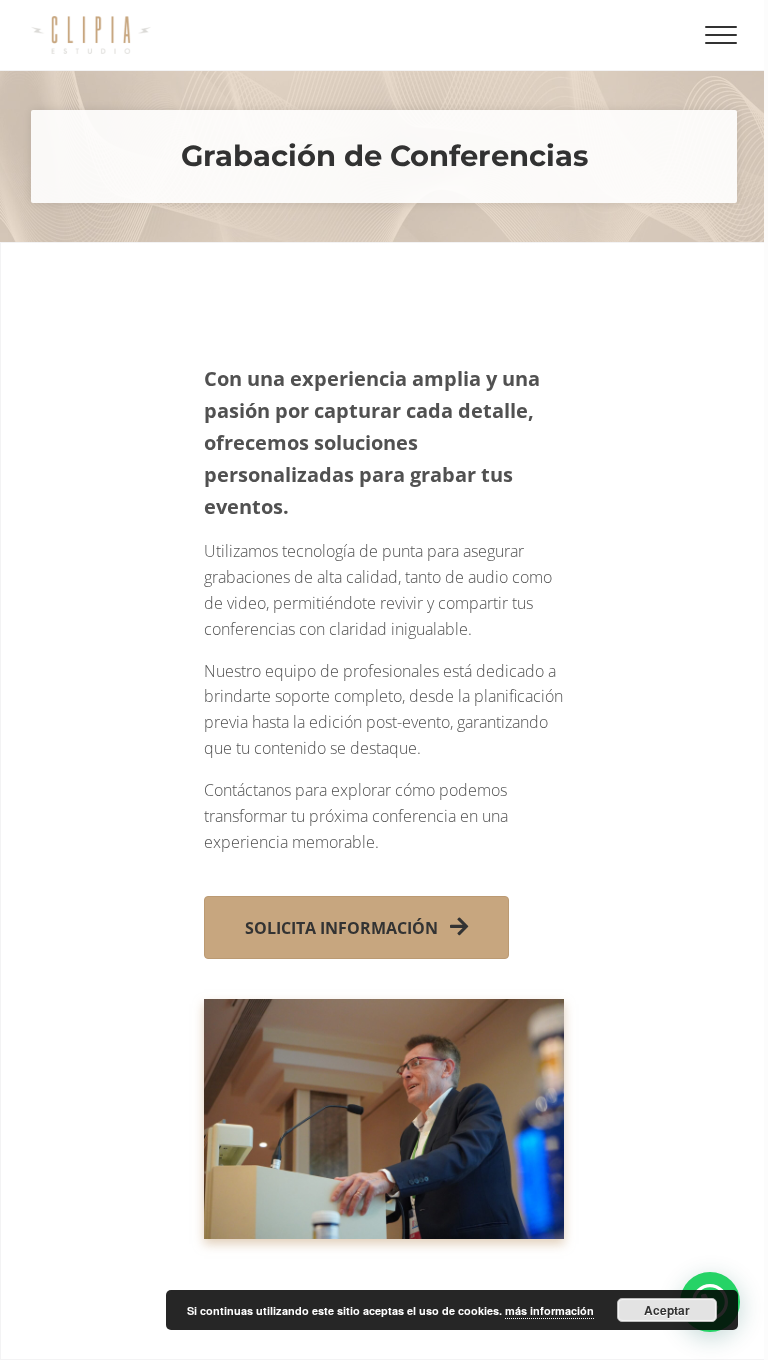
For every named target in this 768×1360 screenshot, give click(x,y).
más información (549, 1310)
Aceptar (667, 1310)
